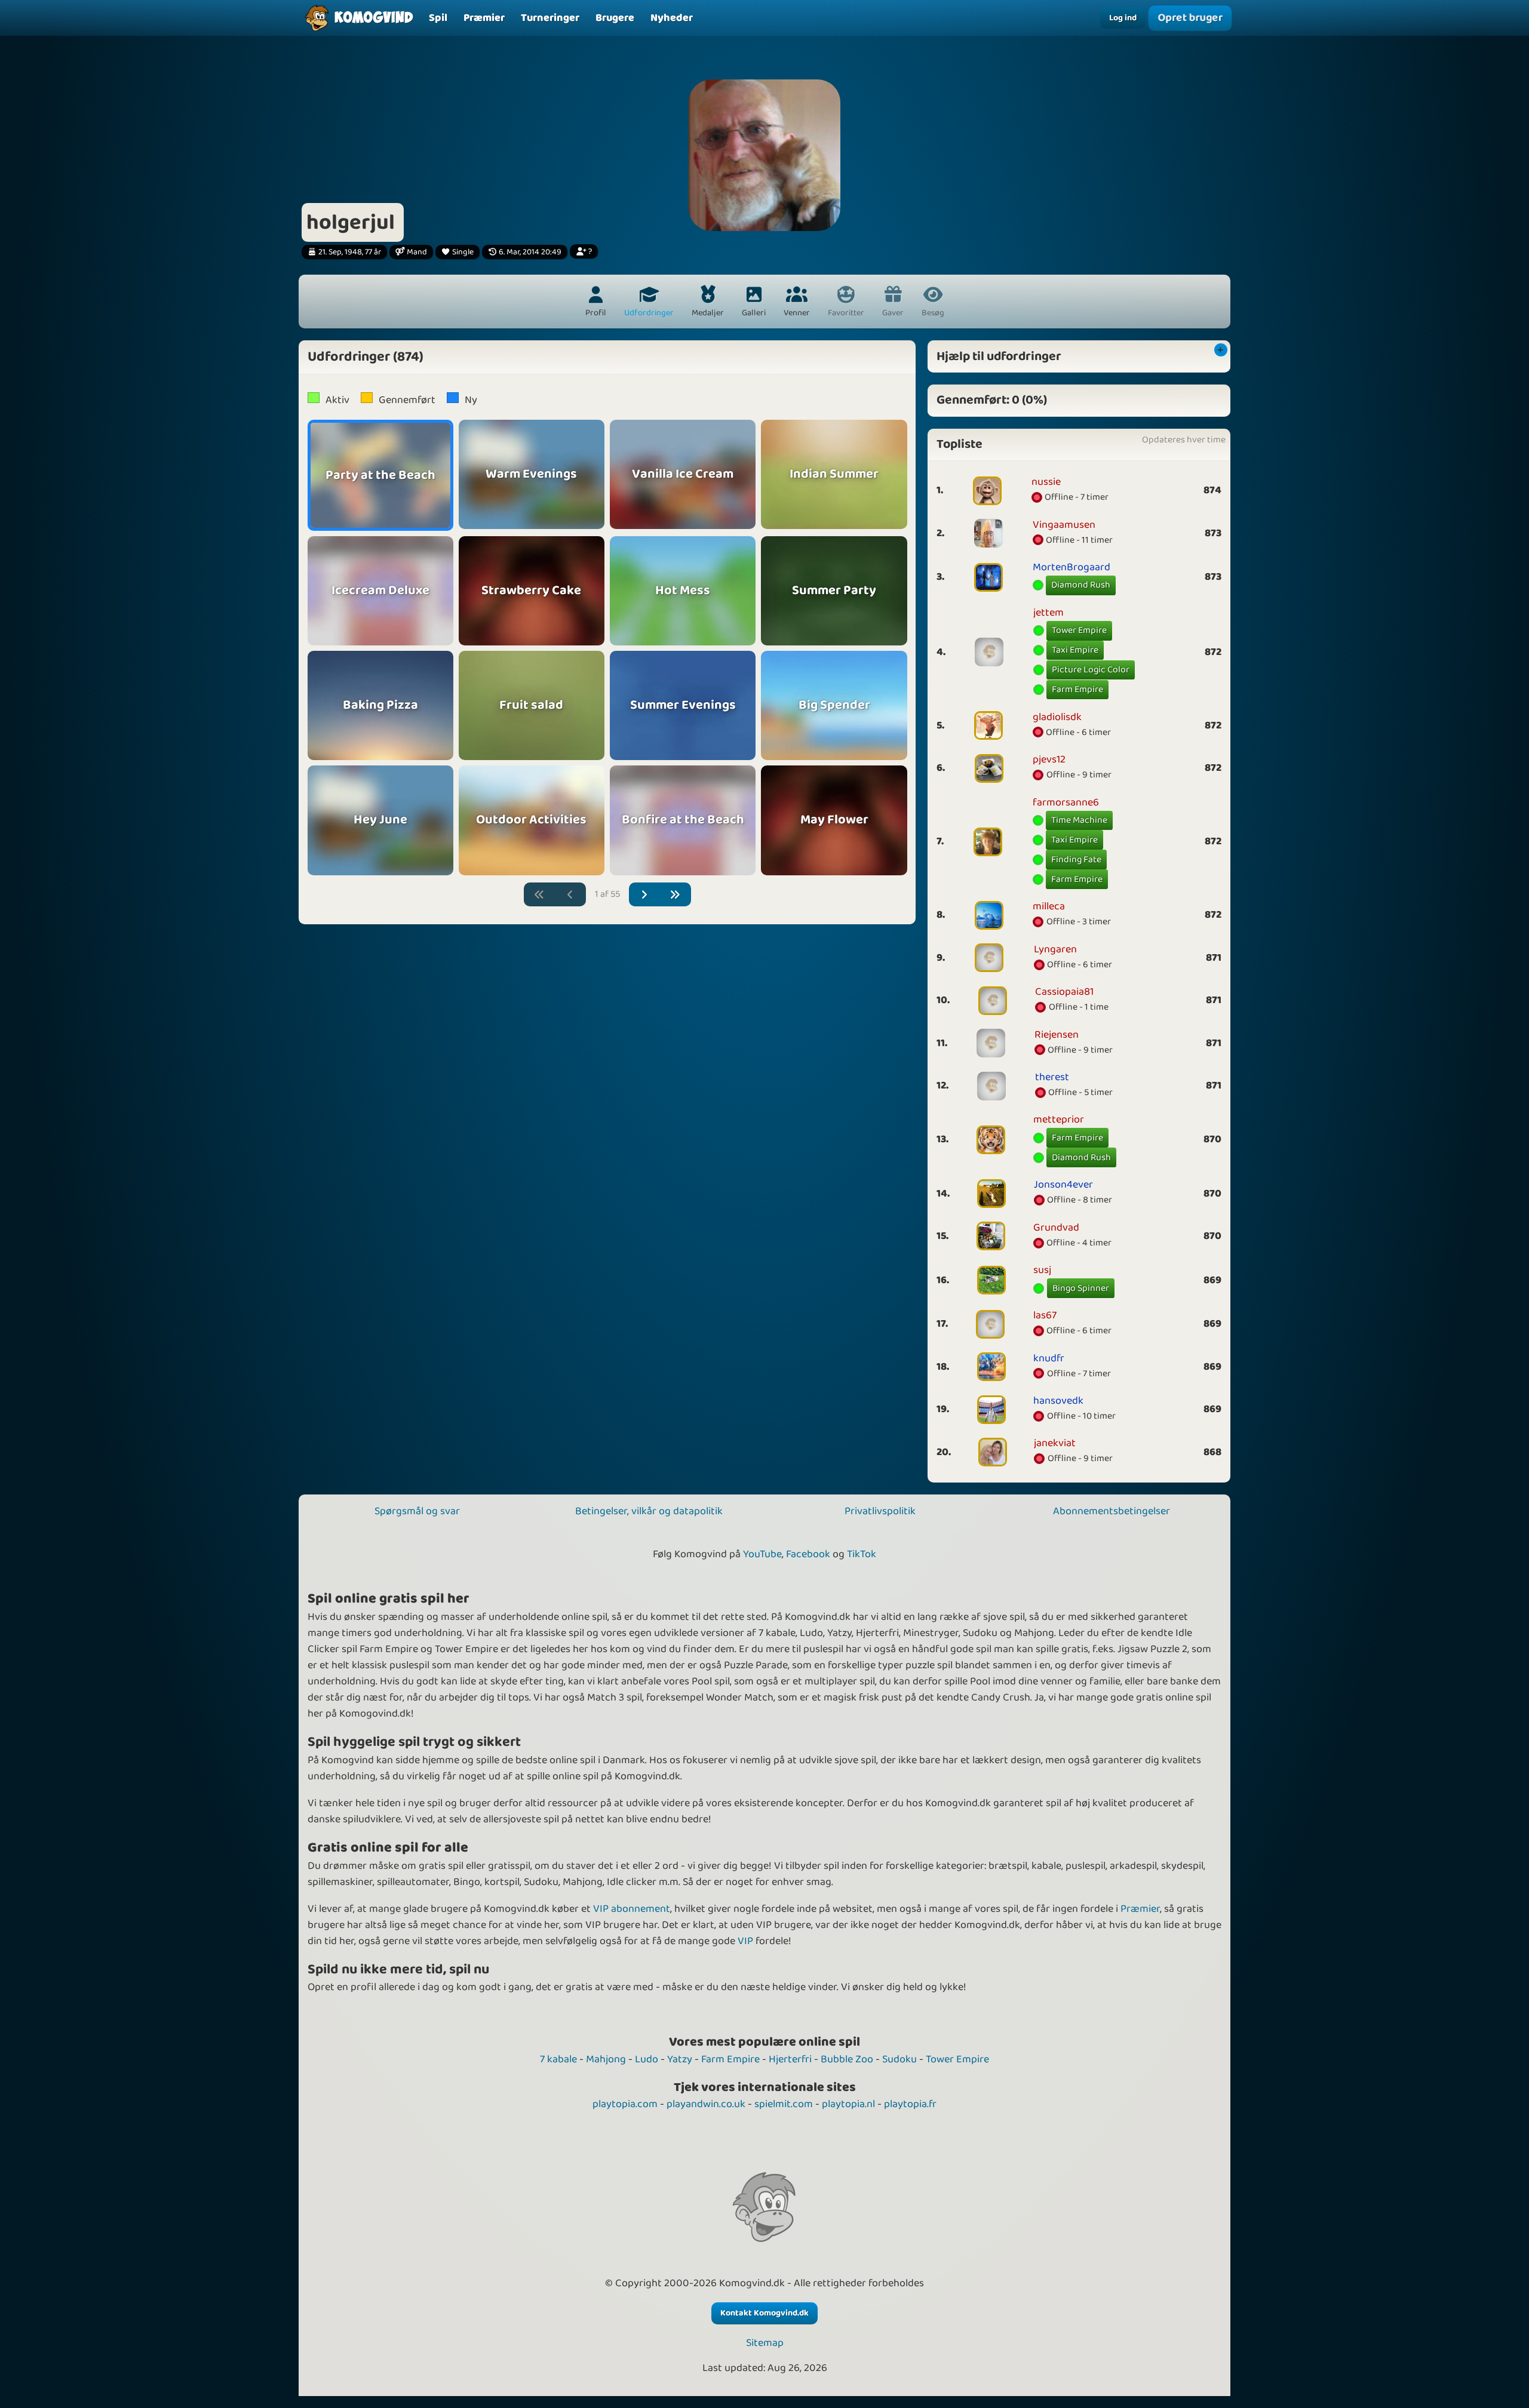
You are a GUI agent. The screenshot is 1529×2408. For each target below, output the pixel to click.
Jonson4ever (1063, 1185)
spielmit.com (784, 2104)
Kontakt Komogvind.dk (764, 2313)
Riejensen (1057, 1035)
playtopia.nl (848, 2104)
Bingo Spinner (1081, 1288)
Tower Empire (1079, 630)
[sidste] (675, 895)
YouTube (762, 1554)
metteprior (1059, 1120)
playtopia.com (625, 2104)
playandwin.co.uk (706, 2104)
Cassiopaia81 (1064, 992)
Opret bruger (1190, 18)
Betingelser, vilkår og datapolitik (649, 1511)
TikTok (862, 1554)
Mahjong (606, 2059)
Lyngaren (1055, 949)
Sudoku (899, 2059)
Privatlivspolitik (880, 1511)
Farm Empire (1077, 689)
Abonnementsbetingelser (1112, 1511)
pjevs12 (1049, 759)
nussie (1046, 482)
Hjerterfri (790, 2059)
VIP (745, 1941)
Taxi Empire (1075, 650)
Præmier (1140, 1909)
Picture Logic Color (1091, 670)
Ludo (647, 2059)
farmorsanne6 (1066, 802)
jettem (1048, 613)
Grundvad (1056, 1228)
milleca (1049, 906)
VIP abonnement (632, 1909)
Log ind (1123, 18)
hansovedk (1058, 1401)
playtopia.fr (910, 2104)
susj (1042, 1270)
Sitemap (765, 2343)
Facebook (808, 1554)
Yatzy (680, 2059)
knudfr (1049, 1358)
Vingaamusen (1064, 525)
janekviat (1055, 1443)
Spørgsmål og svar (417, 1511)
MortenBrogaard (1071, 567)
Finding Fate (1076, 859)
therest (1052, 1077)
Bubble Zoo (847, 2059)
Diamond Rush (1081, 585)
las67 (1045, 1315)
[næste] (645, 895)
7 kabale (558, 2059)
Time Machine (1079, 820)
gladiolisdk (1057, 717)
